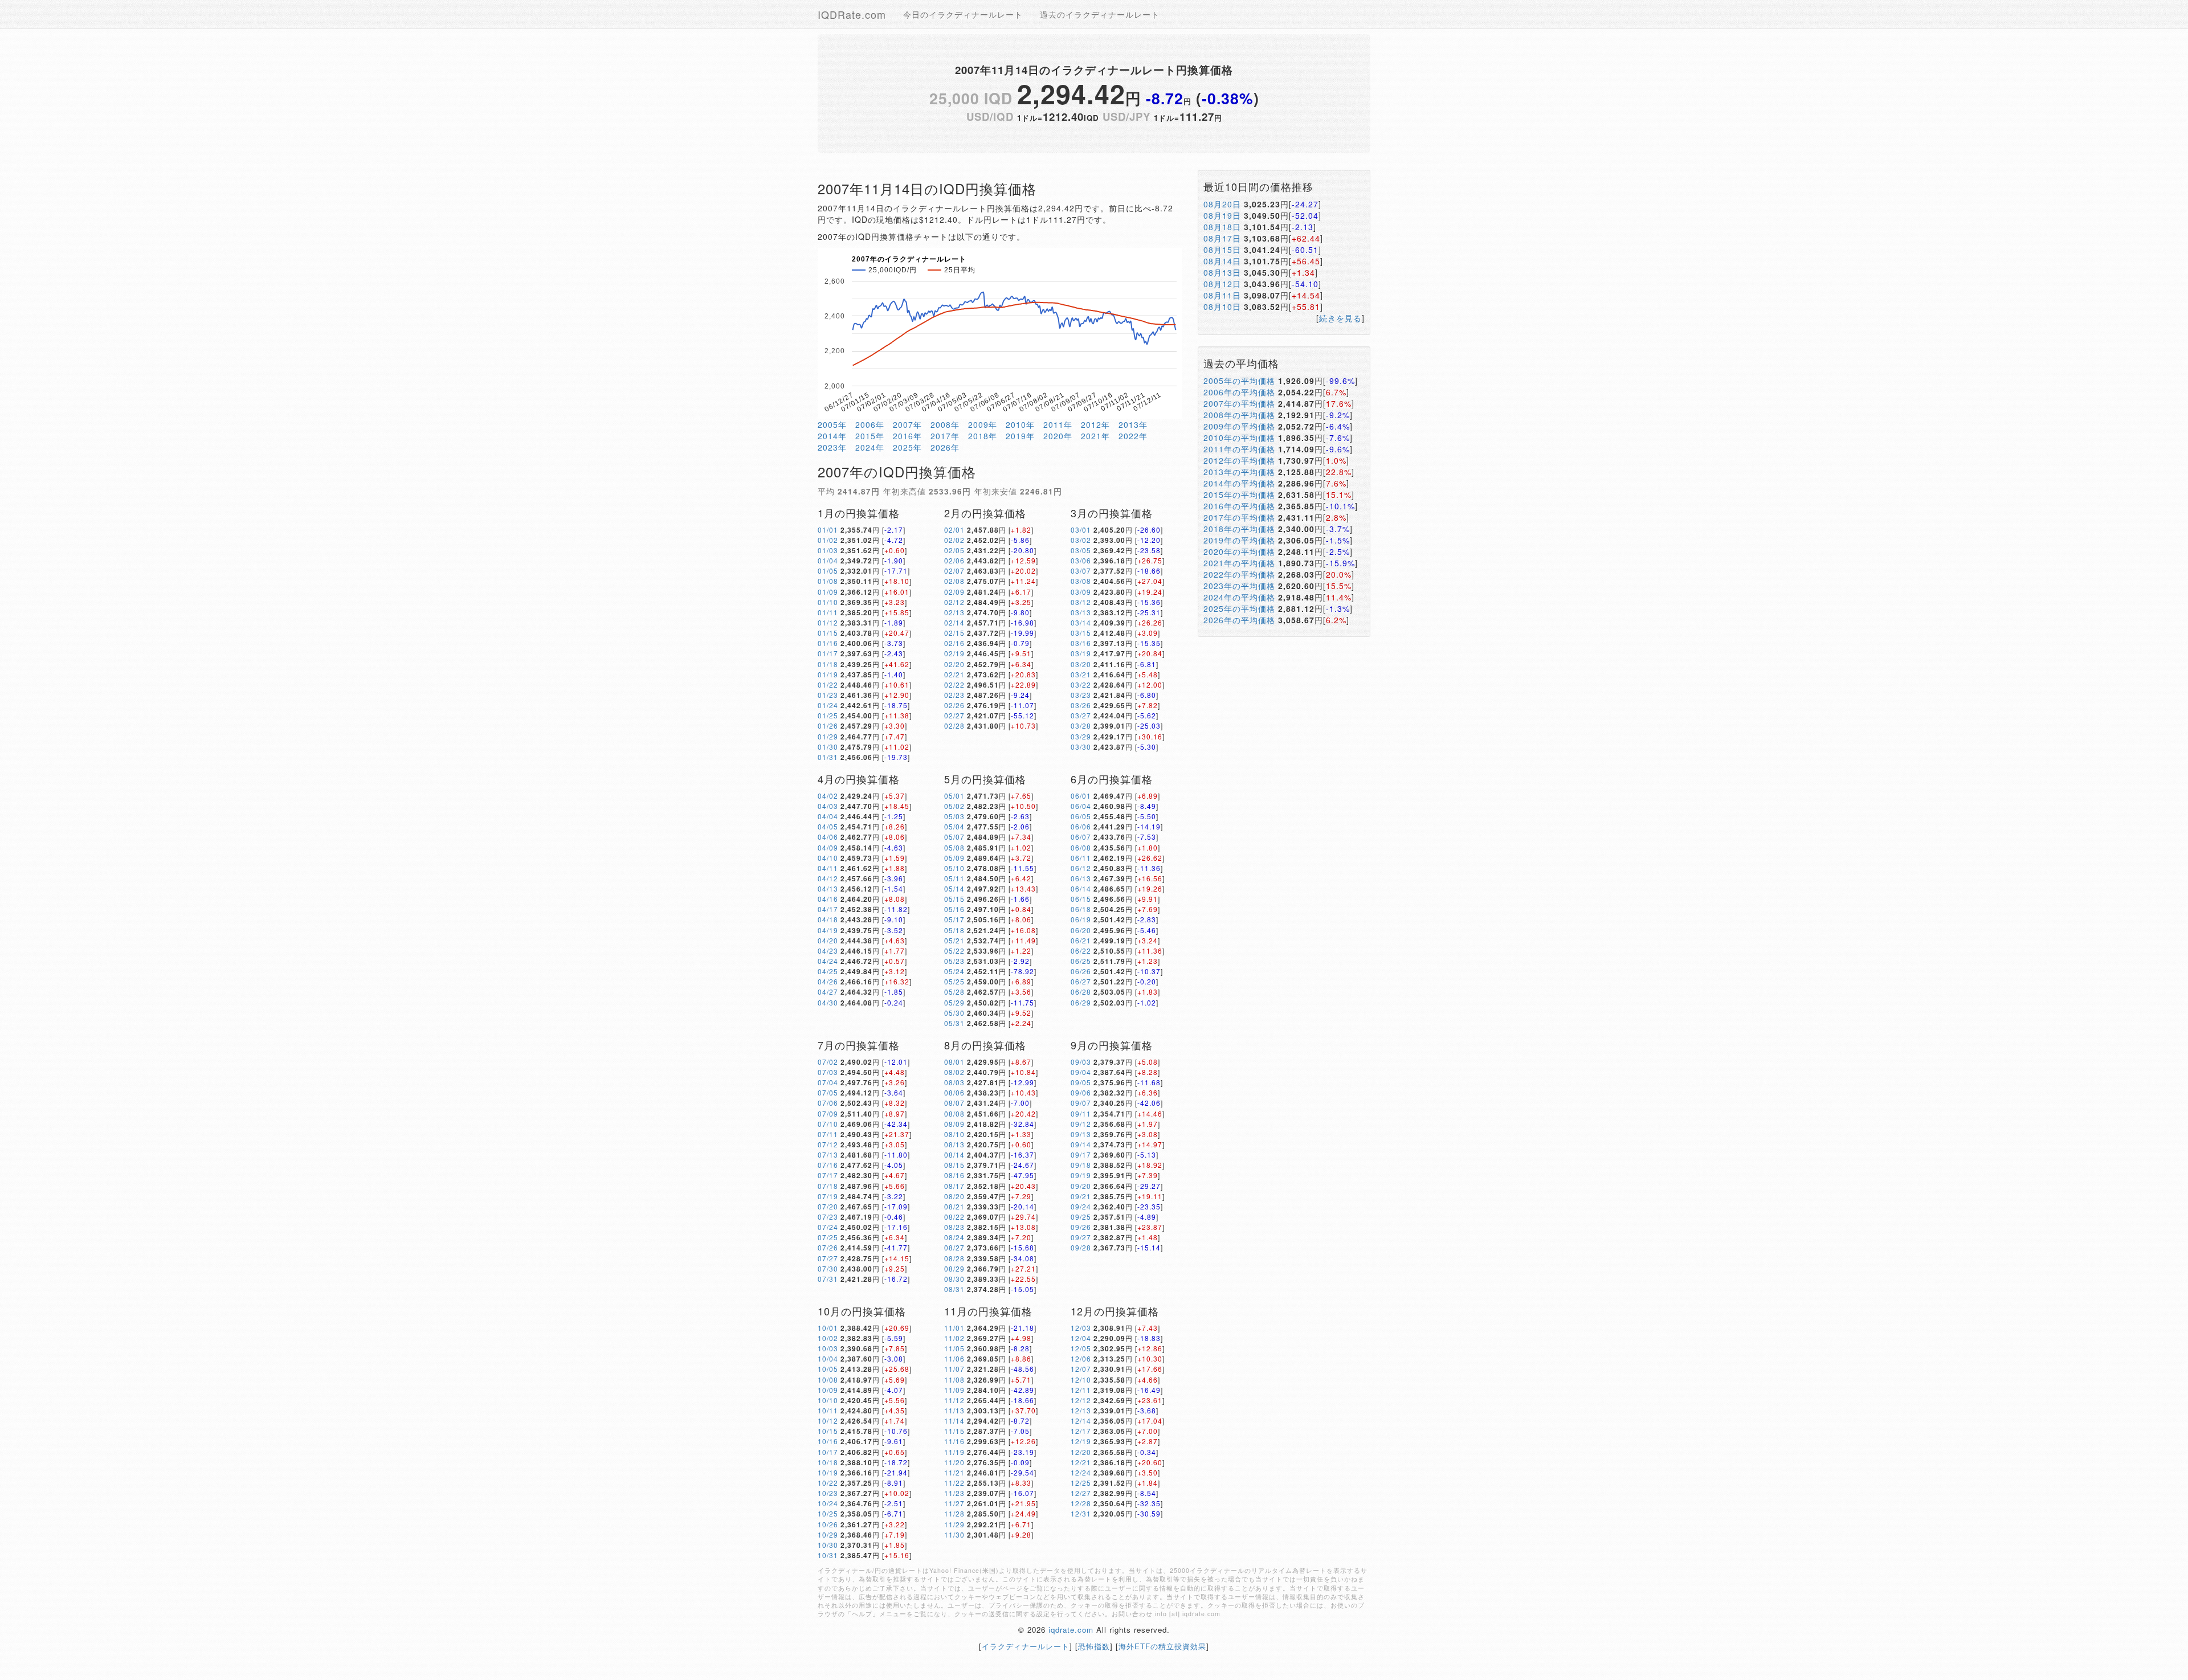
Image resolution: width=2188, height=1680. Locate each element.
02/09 (954, 592)
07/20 (828, 1206)
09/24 (1081, 1206)
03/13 (1081, 612)
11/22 (954, 1483)
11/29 (954, 1524)
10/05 (828, 1369)
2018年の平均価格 (1239, 529)
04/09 (828, 847)
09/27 (1081, 1237)
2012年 (1095, 424)
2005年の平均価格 (1239, 381)
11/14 (954, 1421)
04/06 (828, 837)
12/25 (1081, 1483)
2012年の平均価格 (1239, 460)
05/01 (954, 796)
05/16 (954, 909)
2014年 (832, 436)
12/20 (1081, 1452)
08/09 (954, 1124)
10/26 (828, 1524)
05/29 (954, 1002)
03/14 (1081, 622)
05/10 (954, 868)
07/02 (828, 1062)
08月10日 (1222, 306)
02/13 (954, 612)
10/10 (828, 1400)
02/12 (954, 602)
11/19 (954, 1452)
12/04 (1081, 1338)
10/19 (828, 1472)
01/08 (828, 581)
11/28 (954, 1513)
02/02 (954, 540)
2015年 (870, 436)
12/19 (1081, 1441)
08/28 (954, 1258)
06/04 (1081, 806)
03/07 (1081, 571)
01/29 (828, 736)
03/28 (1081, 725)
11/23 (954, 1493)
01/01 (828, 530)
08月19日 (1222, 215)
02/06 (954, 560)
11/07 (954, 1369)
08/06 (954, 1092)
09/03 (1081, 1062)
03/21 (1081, 674)
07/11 (828, 1134)
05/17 (954, 919)
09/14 (1081, 1144)
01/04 (828, 560)
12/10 (1081, 1379)
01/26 (828, 725)
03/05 (1081, 550)
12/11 (1081, 1390)
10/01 (828, 1328)
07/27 (828, 1258)
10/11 (828, 1410)
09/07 (1081, 1103)
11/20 (954, 1462)
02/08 (954, 581)
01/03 (828, 550)
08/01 (954, 1062)
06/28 (1081, 992)
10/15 (828, 1431)
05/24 (954, 971)
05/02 (954, 806)
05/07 (954, 837)
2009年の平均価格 (1239, 426)
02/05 (954, 550)
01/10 (828, 602)
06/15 (1081, 899)
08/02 (954, 1072)
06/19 (1081, 919)
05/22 (954, 951)
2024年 (870, 447)
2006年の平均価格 (1239, 392)
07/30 (828, 1268)
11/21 (954, 1472)
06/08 (1081, 847)
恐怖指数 (1094, 1646)
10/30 (828, 1545)
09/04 (1081, 1072)
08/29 (954, 1268)
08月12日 (1222, 284)
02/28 (954, 725)
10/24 (828, 1503)
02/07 (954, 571)
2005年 (832, 424)
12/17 (1081, 1431)
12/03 (1081, 1328)
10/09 (828, 1390)
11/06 (954, 1358)
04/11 (828, 868)
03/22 (1081, 684)
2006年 (870, 424)
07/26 (828, 1247)
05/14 (954, 888)
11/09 (954, 1390)
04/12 (828, 878)
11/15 (954, 1431)
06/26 (1081, 971)
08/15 (954, 1165)
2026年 (945, 447)
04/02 (828, 796)
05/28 (954, 992)
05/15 (954, 899)
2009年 (983, 424)
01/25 (828, 715)
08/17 (954, 1186)
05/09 (954, 858)
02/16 (954, 643)
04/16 (828, 899)
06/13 (1081, 878)
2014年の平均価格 (1239, 483)
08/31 (954, 1289)
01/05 (828, 571)
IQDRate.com (852, 14)
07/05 (828, 1092)
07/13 (828, 1154)
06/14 (1081, 888)
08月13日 (1222, 272)
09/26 (1081, 1227)
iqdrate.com (1071, 1630)
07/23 (828, 1217)
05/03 (954, 816)
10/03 (828, 1348)
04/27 (828, 992)
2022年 (1133, 436)
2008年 (945, 424)
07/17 (828, 1175)
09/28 (1081, 1247)
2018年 (983, 436)
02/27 (954, 715)
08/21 (954, 1206)
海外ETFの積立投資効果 (1162, 1646)
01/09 (828, 592)
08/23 (954, 1227)
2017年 (945, 436)
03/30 (1081, 747)
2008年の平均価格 (1239, 415)
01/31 (828, 757)
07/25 (828, 1237)
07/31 (828, 1279)
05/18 (954, 930)
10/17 (828, 1452)
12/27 (1081, 1493)
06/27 (1081, 981)
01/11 (828, 612)
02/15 (954, 633)
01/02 (828, 540)
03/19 (1081, 653)
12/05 (1081, 1348)
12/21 (1081, 1462)
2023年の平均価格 (1239, 586)
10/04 (828, 1358)
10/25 (828, 1513)
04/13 (828, 888)
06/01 (1081, 796)
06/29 (1081, 1002)
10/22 (828, 1483)
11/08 (954, 1379)
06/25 (1081, 961)
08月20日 (1222, 204)
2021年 (1095, 436)
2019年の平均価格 (1239, 540)
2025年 (907, 447)
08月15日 (1222, 250)
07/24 (828, 1227)
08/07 (954, 1103)
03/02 (1081, 540)
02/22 (954, 684)
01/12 (828, 622)
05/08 (954, 847)
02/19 (954, 653)
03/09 (1081, 592)
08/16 (954, 1175)
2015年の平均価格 (1239, 494)
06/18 (1081, 909)
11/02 (954, 1338)
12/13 (1081, 1410)
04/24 (828, 961)
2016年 (907, 436)
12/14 (1081, 1421)
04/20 (828, 940)
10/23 (828, 1493)
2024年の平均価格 (1239, 597)
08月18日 (1222, 227)
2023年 (832, 447)
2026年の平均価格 (1239, 620)
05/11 (954, 878)
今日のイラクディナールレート (963, 14)
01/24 (828, 705)
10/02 (828, 1338)
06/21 (1081, 940)
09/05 (1081, 1082)
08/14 (954, 1154)
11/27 (954, 1503)
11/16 (954, 1441)
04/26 (828, 981)
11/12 (954, 1400)
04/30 (828, 1002)
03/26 (1081, 705)
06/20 (1081, 930)
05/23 (954, 961)
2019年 (1020, 436)
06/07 (1081, 837)
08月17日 (1222, 238)
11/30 (954, 1534)
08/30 (954, 1279)
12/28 (1081, 1503)
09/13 (1081, 1134)
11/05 (954, 1348)
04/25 (828, 971)
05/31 (954, 1023)
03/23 (1081, 695)
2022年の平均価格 (1239, 574)
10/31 (828, 1555)
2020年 (1058, 436)
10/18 (828, 1462)
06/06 (1081, 826)
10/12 (828, 1421)
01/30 (828, 747)
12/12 (1081, 1400)
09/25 (1081, 1217)
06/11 (1081, 858)
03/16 (1081, 643)
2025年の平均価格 (1239, 608)
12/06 (1081, 1358)
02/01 (954, 530)
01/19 (828, 674)
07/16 (828, 1165)
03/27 (1081, 715)
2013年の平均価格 (1239, 472)
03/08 (1081, 581)
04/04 (828, 816)
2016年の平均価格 (1239, 506)
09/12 (1081, 1124)
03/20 (1081, 664)
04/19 (828, 930)
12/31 (1081, 1513)
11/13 (954, 1410)
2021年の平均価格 (1239, 563)
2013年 (1133, 424)
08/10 (954, 1134)
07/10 (828, 1124)
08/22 (954, 1217)
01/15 (828, 633)
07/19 (828, 1196)
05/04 (954, 826)
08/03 (954, 1082)
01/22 (828, 684)
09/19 (1081, 1175)
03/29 (1081, 736)
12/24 (1081, 1472)
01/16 (828, 643)
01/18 (828, 664)
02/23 (954, 695)
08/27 (954, 1247)
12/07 (1081, 1369)
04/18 (828, 919)
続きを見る (1340, 318)
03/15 (1081, 633)
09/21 (1081, 1196)
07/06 (828, 1103)
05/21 (954, 940)
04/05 (828, 826)
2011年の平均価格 (1239, 449)
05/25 (954, 981)
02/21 (954, 674)
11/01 (954, 1328)
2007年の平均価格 (1239, 403)
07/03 (828, 1072)
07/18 (828, 1186)
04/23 (828, 951)
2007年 (907, 424)
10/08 (828, 1379)
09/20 (1081, 1186)
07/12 (828, 1144)
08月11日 (1222, 295)
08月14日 (1222, 261)
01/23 (828, 695)
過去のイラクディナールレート (1100, 14)
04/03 (828, 806)
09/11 (1081, 1113)
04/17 (828, 909)
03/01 (1081, 530)
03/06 (1081, 560)
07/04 (828, 1082)
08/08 (954, 1113)
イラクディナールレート (1026, 1646)
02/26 (954, 705)
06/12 (1081, 868)
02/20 (954, 664)
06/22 (1081, 951)
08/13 (954, 1144)
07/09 (828, 1113)
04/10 (828, 858)
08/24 (954, 1237)
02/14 (954, 622)
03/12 (1081, 602)
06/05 (1081, 816)
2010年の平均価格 (1239, 438)
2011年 (1058, 424)
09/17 (1081, 1154)
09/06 (1081, 1092)
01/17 (828, 653)
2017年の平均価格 (1239, 517)
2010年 (1020, 424)
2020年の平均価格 (1239, 551)
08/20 (954, 1196)
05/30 (954, 1013)
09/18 (1081, 1165)
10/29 (828, 1534)
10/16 (828, 1441)
